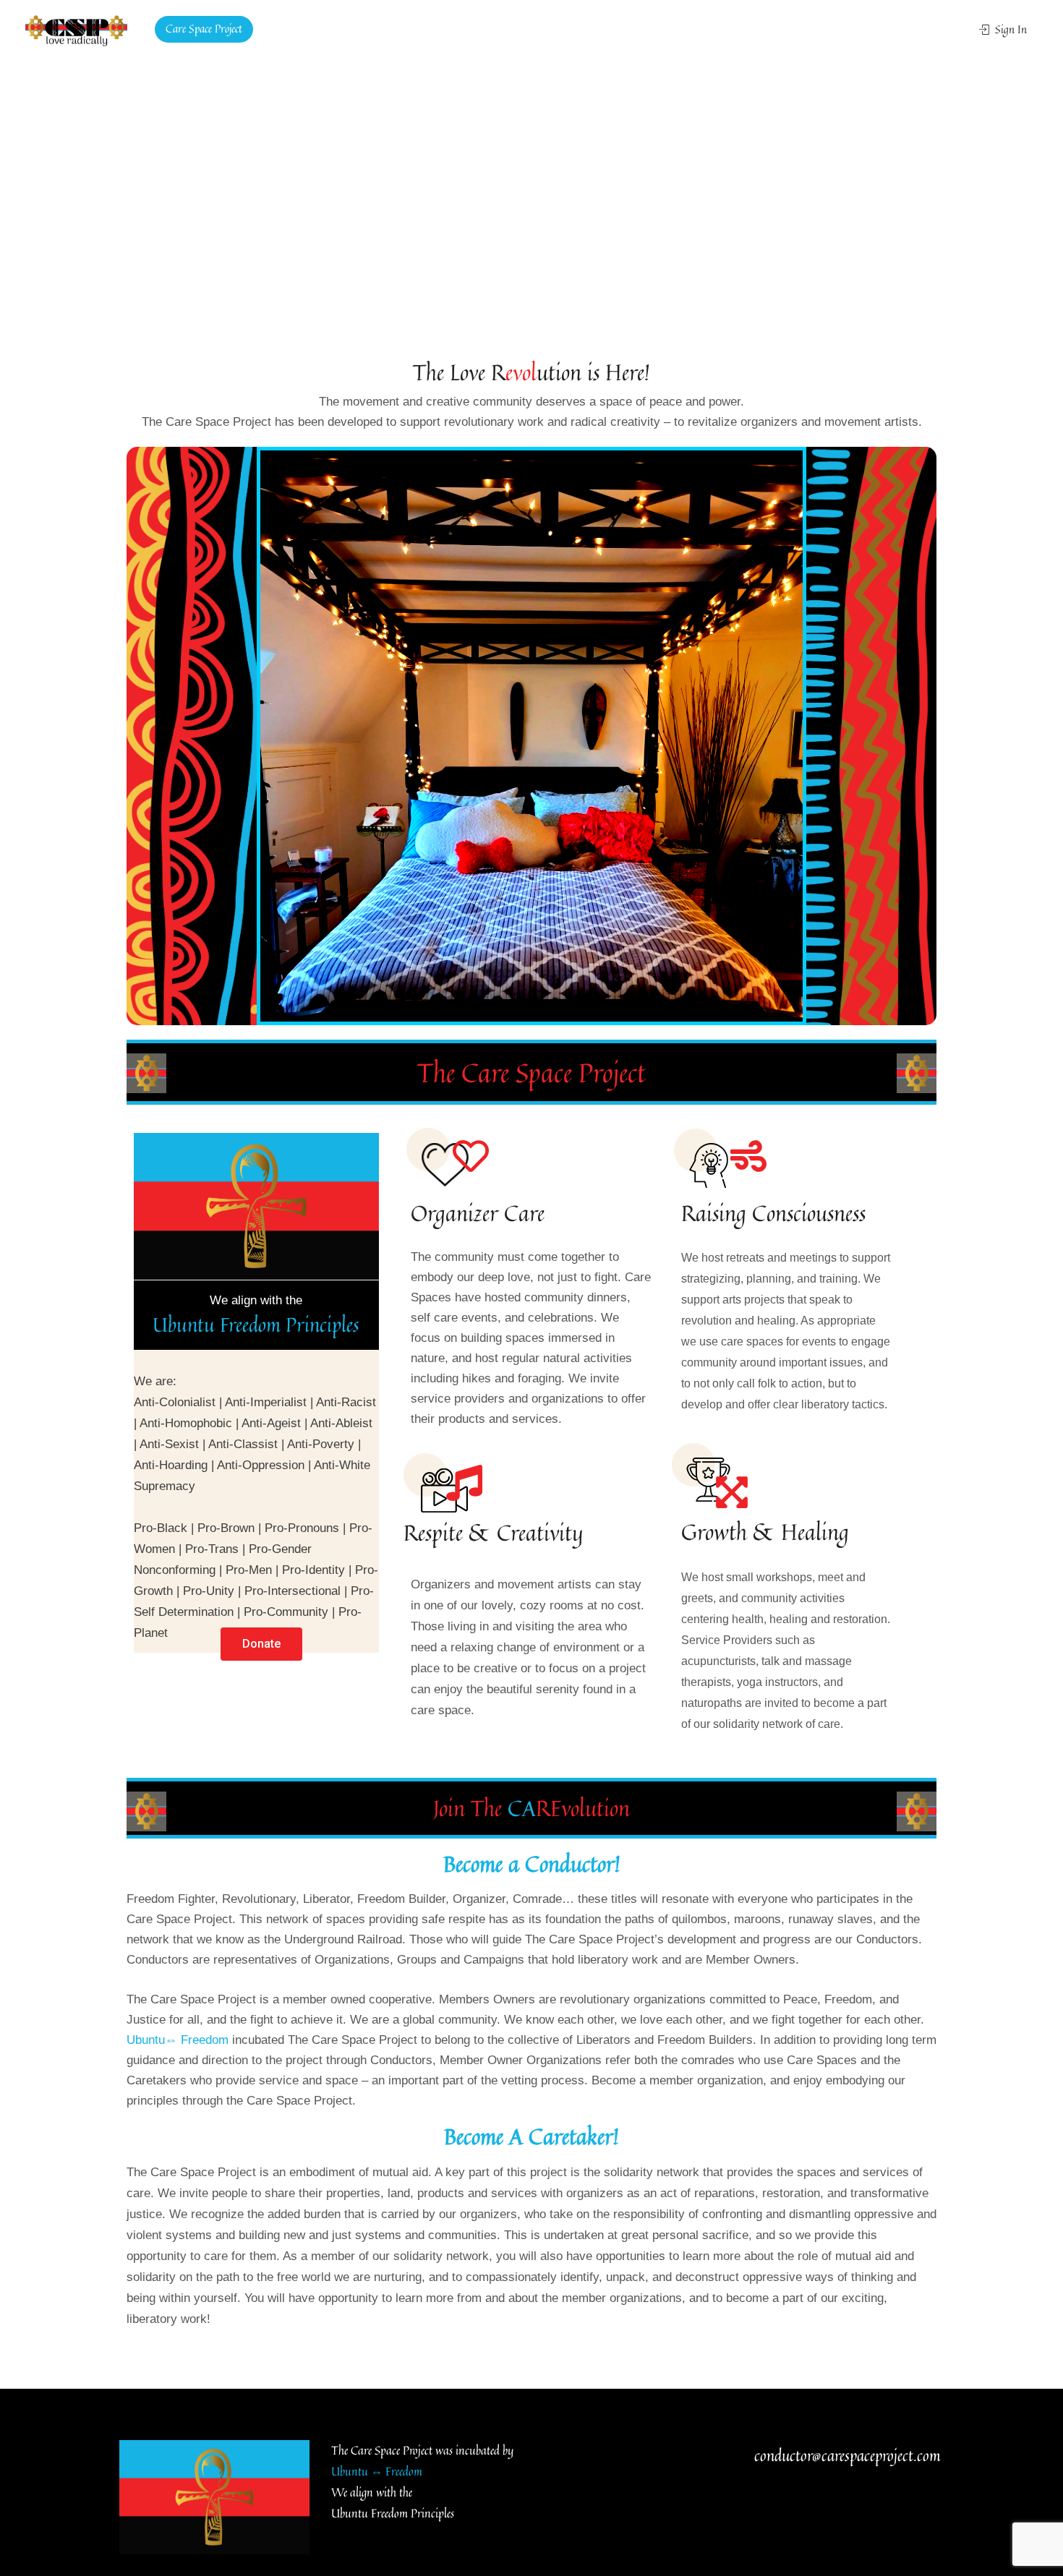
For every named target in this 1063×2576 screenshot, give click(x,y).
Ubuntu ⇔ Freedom (377, 2471)
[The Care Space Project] (76, 30)
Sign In (1009, 29)
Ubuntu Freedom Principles (256, 1325)
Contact (285, 29)
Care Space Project (204, 29)
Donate (343, 29)
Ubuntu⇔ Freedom (178, 2040)
